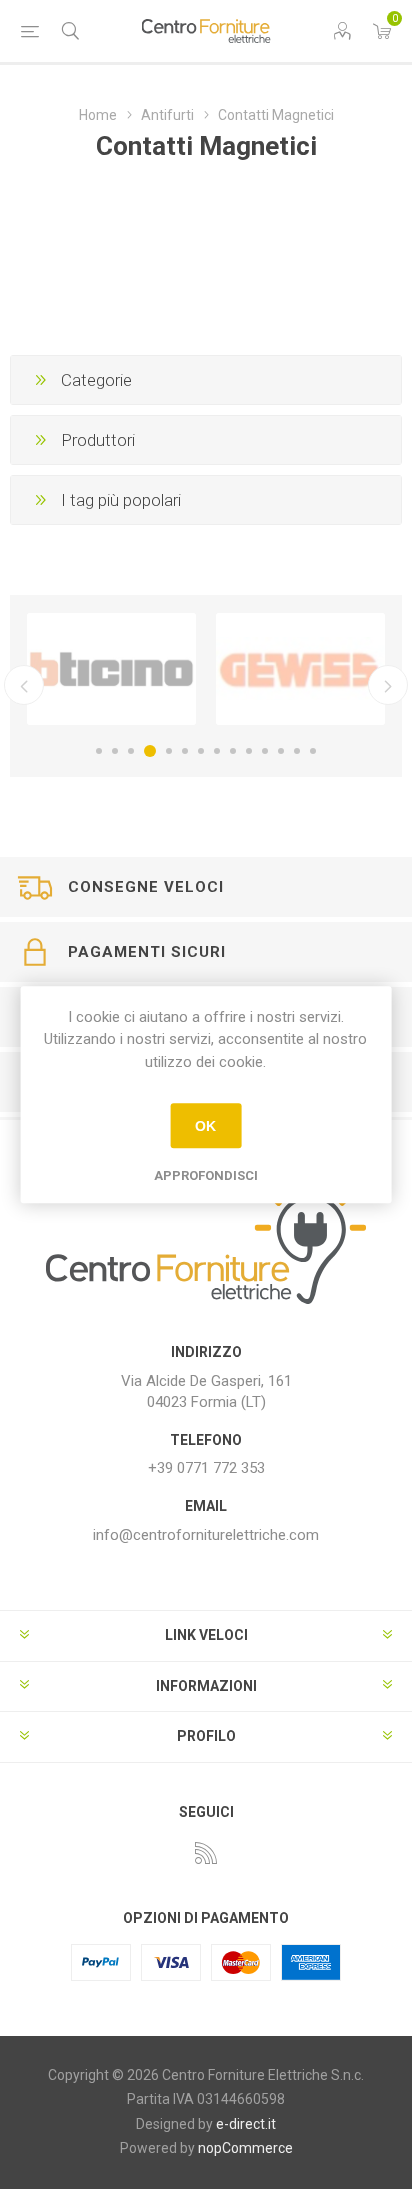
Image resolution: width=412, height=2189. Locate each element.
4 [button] (150, 751)
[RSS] (206, 1853)
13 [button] (297, 751)
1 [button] (99, 751)
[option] (111, 669)
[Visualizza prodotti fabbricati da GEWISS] (300, 669)
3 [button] (131, 751)
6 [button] (185, 751)
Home (98, 115)
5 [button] (169, 751)
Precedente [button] (24, 685)
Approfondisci (206, 1175)
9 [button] (233, 751)
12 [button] (281, 751)
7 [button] (201, 751)
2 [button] (115, 751)
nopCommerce (245, 2148)
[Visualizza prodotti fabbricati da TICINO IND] (111, 669)
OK (205, 1126)
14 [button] (313, 751)
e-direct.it (246, 2124)
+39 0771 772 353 (206, 1468)
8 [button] (217, 751)
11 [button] (265, 751)
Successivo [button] (388, 685)
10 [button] (249, 751)
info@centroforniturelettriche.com (206, 1535)
